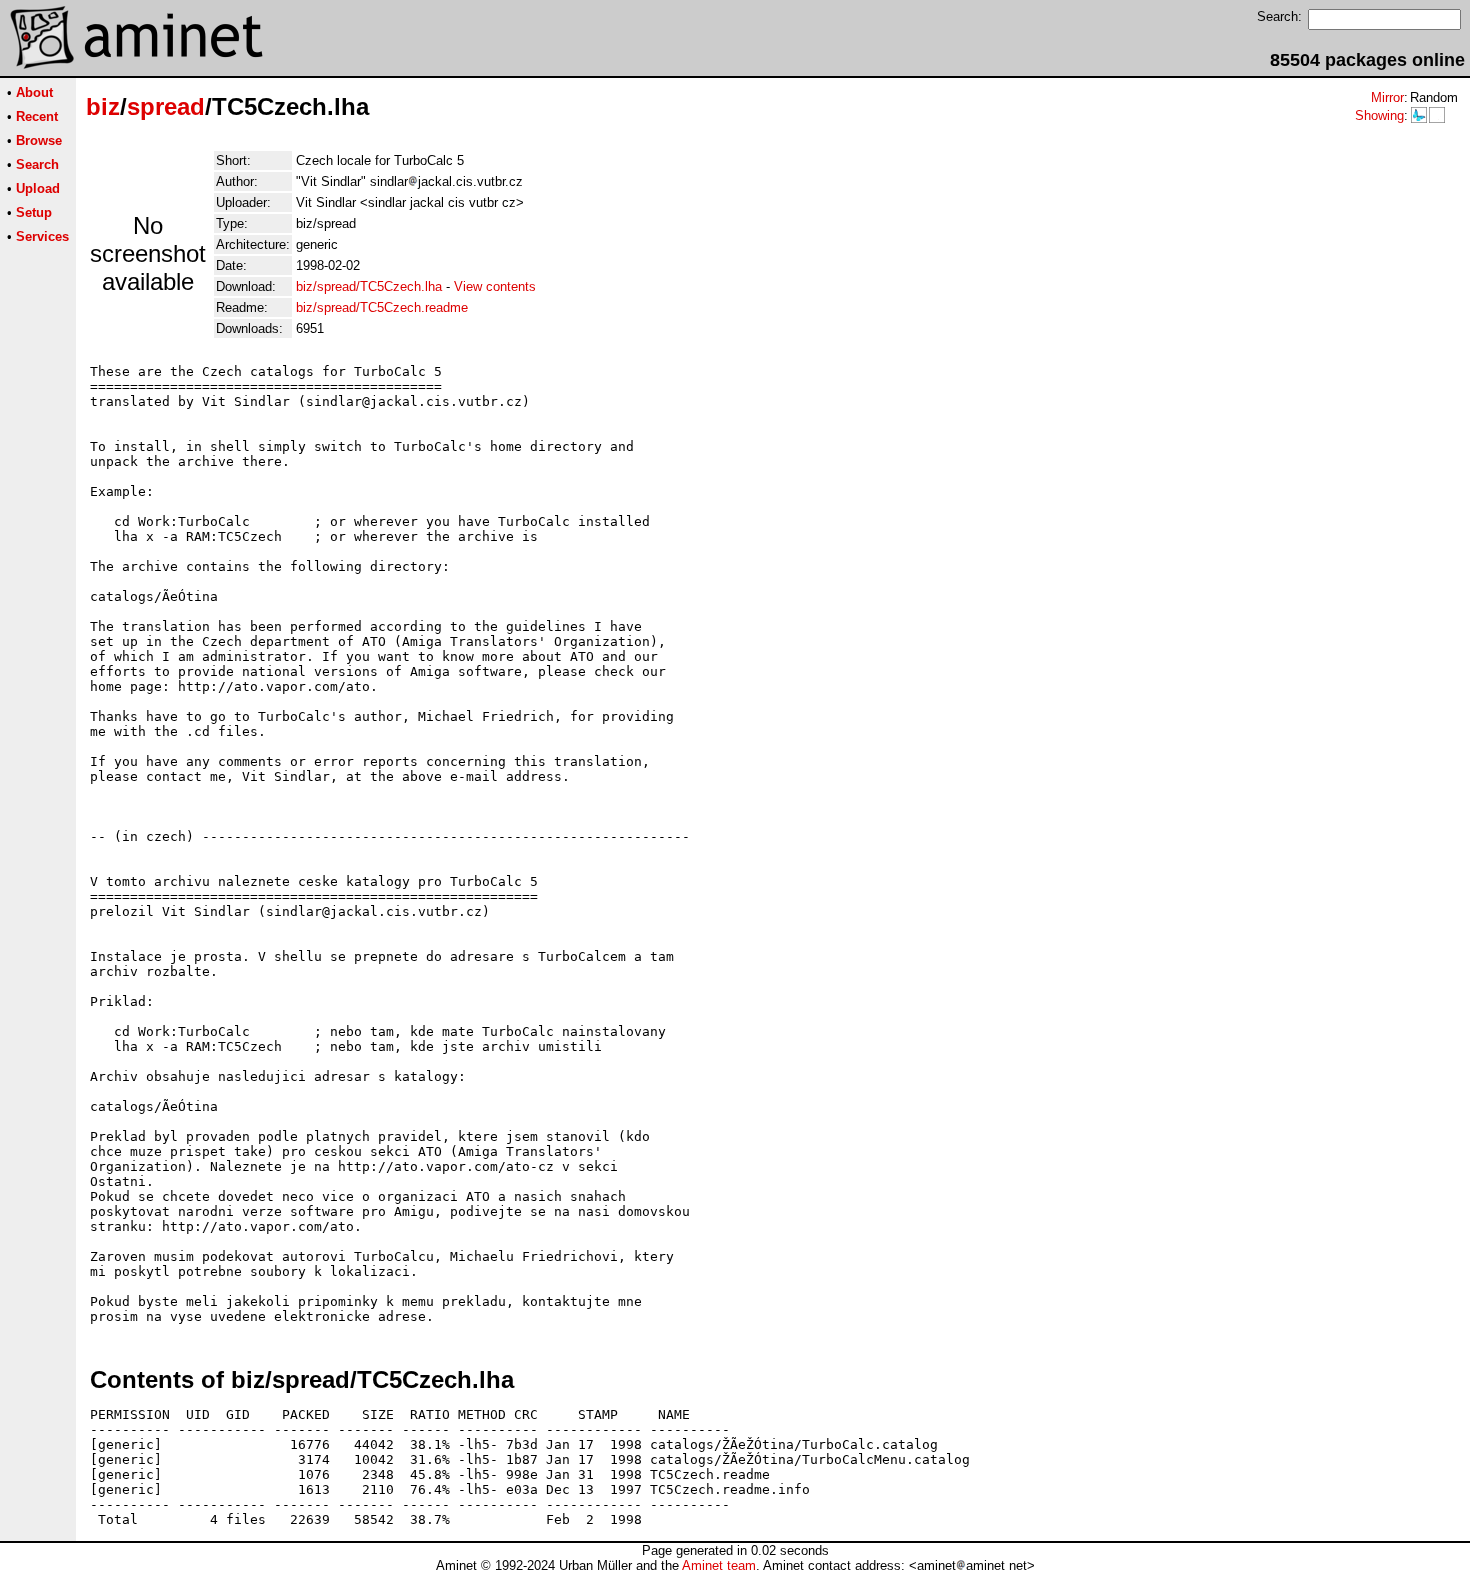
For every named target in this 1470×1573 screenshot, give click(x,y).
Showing (1379, 115)
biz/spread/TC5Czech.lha (369, 286)
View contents (495, 286)
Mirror (1387, 97)
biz (103, 106)
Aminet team (719, 1565)
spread (166, 106)
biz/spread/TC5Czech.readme (382, 307)
